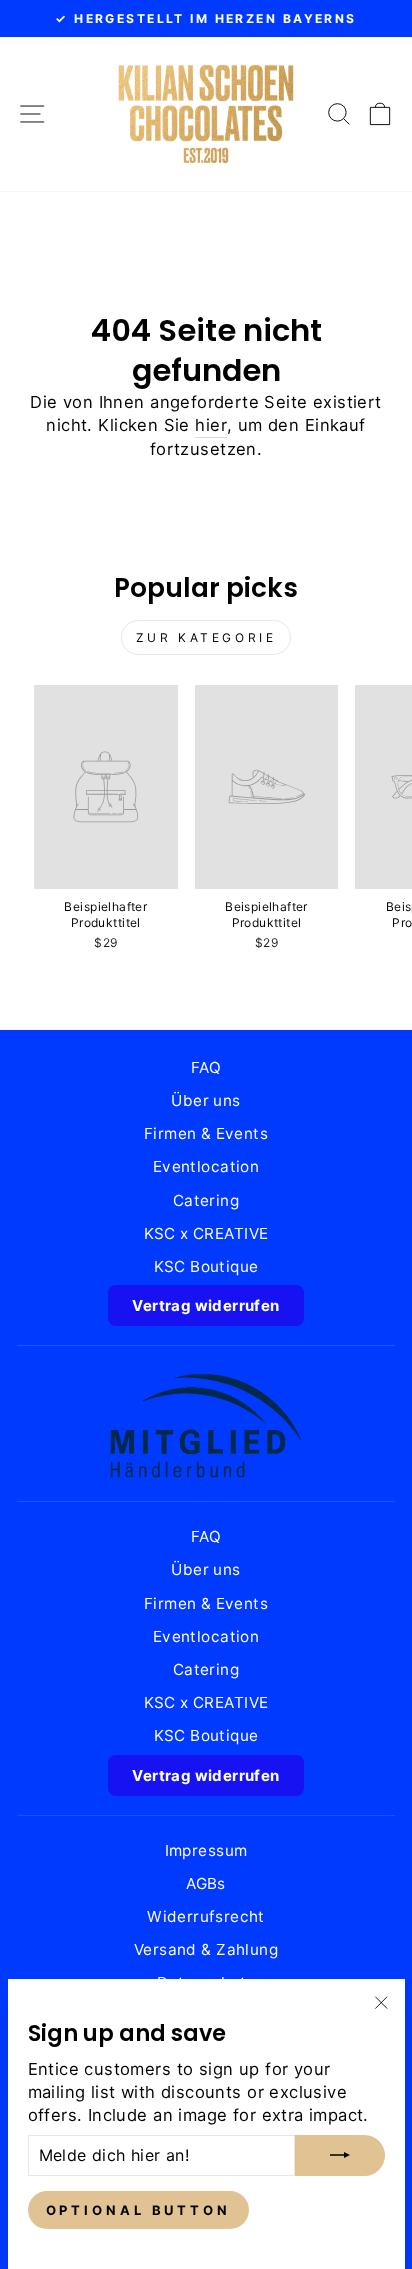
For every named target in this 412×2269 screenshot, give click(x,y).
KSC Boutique (206, 1266)
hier (211, 425)
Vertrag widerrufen (205, 1305)
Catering (206, 1200)
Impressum (206, 1850)
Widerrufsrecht (206, 1916)
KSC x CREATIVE (206, 1233)
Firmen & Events (206, 1133)
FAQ (206, 1067)
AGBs (206, 1883)
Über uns (205, 1100)
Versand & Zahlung (206, 1949)
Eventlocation (206, 1166)
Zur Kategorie (206, 637)
